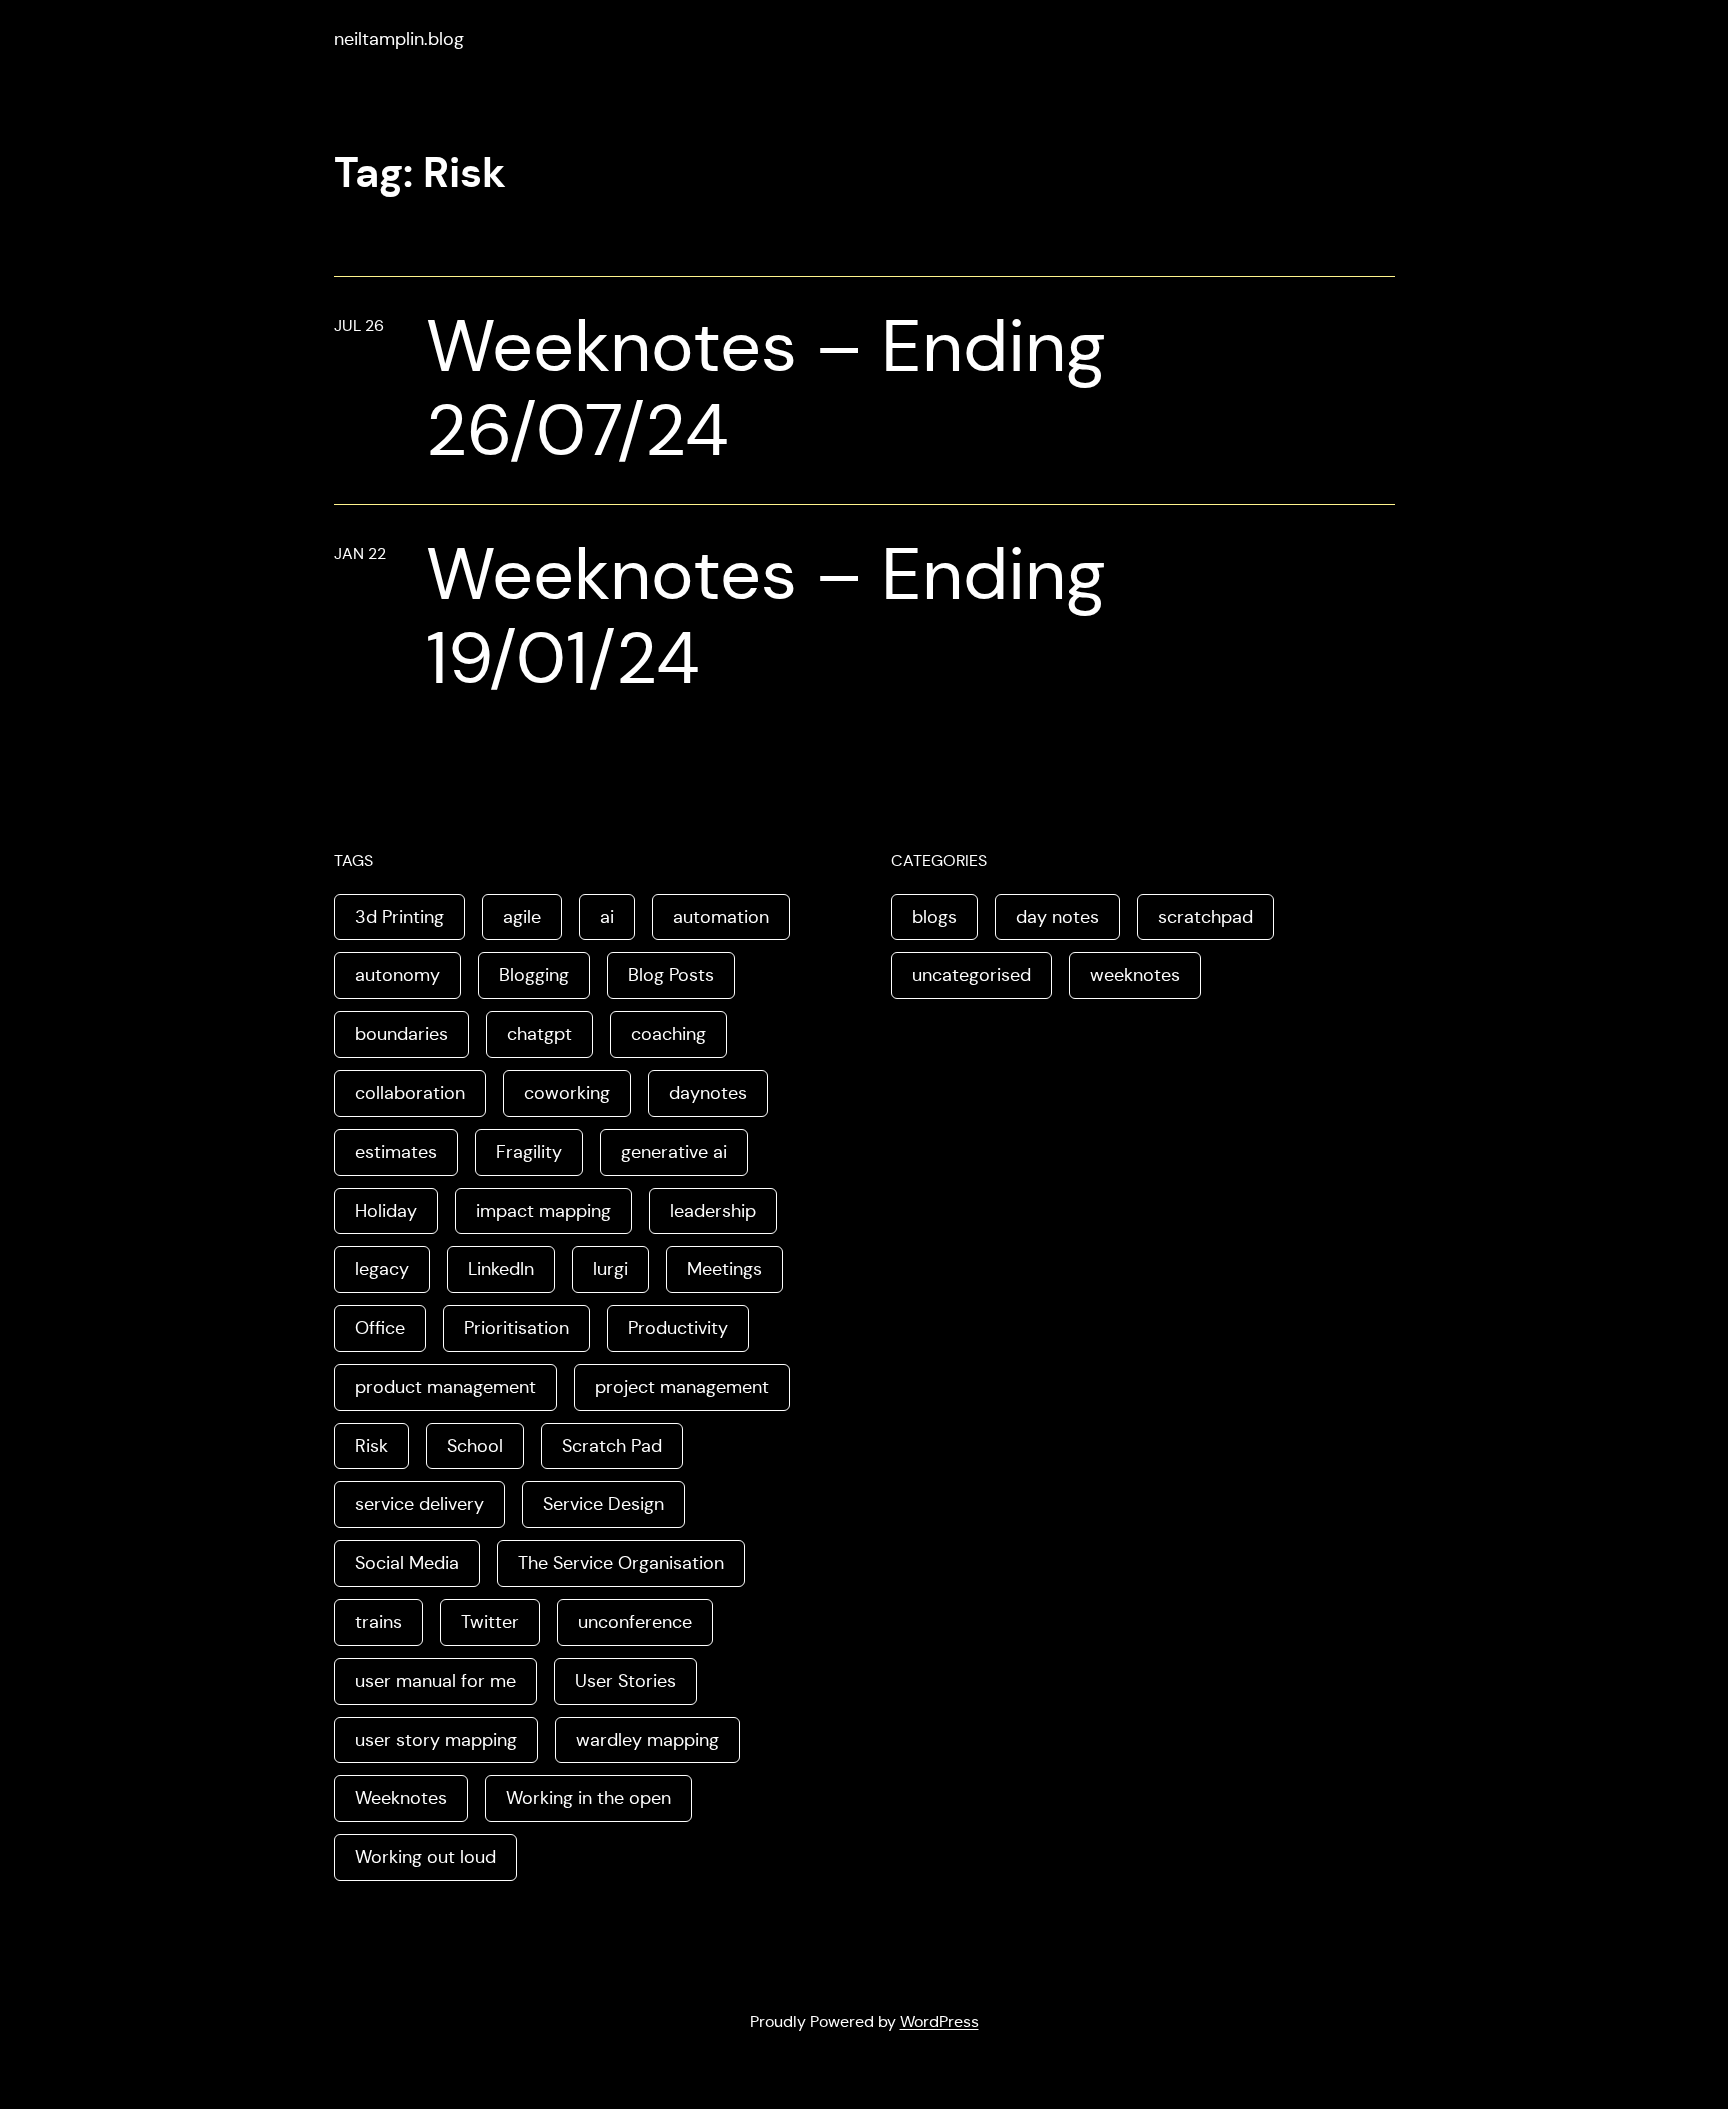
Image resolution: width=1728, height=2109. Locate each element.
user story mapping (436, 1740)
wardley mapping (647, 1740)
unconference (635, 1622)
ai (607, 917)
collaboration (410, 1093)
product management (445, 1387)
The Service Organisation (621, 1563)
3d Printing (399, 917)
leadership (713, 1211)
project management (682, 1387)
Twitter (490, 1622)
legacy (382, 1269)
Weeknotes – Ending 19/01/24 (766, 616)
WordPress (939, 2021)
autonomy (397, 975)
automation (721, 917)
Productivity (678, 1328)
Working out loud (425, 1857)
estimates (396, 1152)
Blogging (534, 975)
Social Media (407, 1563)
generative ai (674, 1152)
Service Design (603, 1504)
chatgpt (539, 1034)
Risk (371, 1446)
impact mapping (543, 1211)
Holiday (386, 1211)
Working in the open (588, 1798)
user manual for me (435, 1681)
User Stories (625, 1681)
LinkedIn (501, 1269)
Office (380, 1328)
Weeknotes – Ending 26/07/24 (766, 388)
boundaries (401, 1034)
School (475, 1446)
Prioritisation (516, 1328)
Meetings (724, 1269)
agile (522, 917)
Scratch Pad (612, 1446)
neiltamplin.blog (399, 39)
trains (378, 1622)
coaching (668, 1034)
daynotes (708, 1093)
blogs (934, 917)
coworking (567, 1093)
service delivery (419, 1504)
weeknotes (1135, 975)
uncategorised (971, 975)
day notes (1057, 917)
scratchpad (1205, 917)
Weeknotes (401, 1798)
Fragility (529, 1152)
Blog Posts (671, 975)
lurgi (610, 1269)
